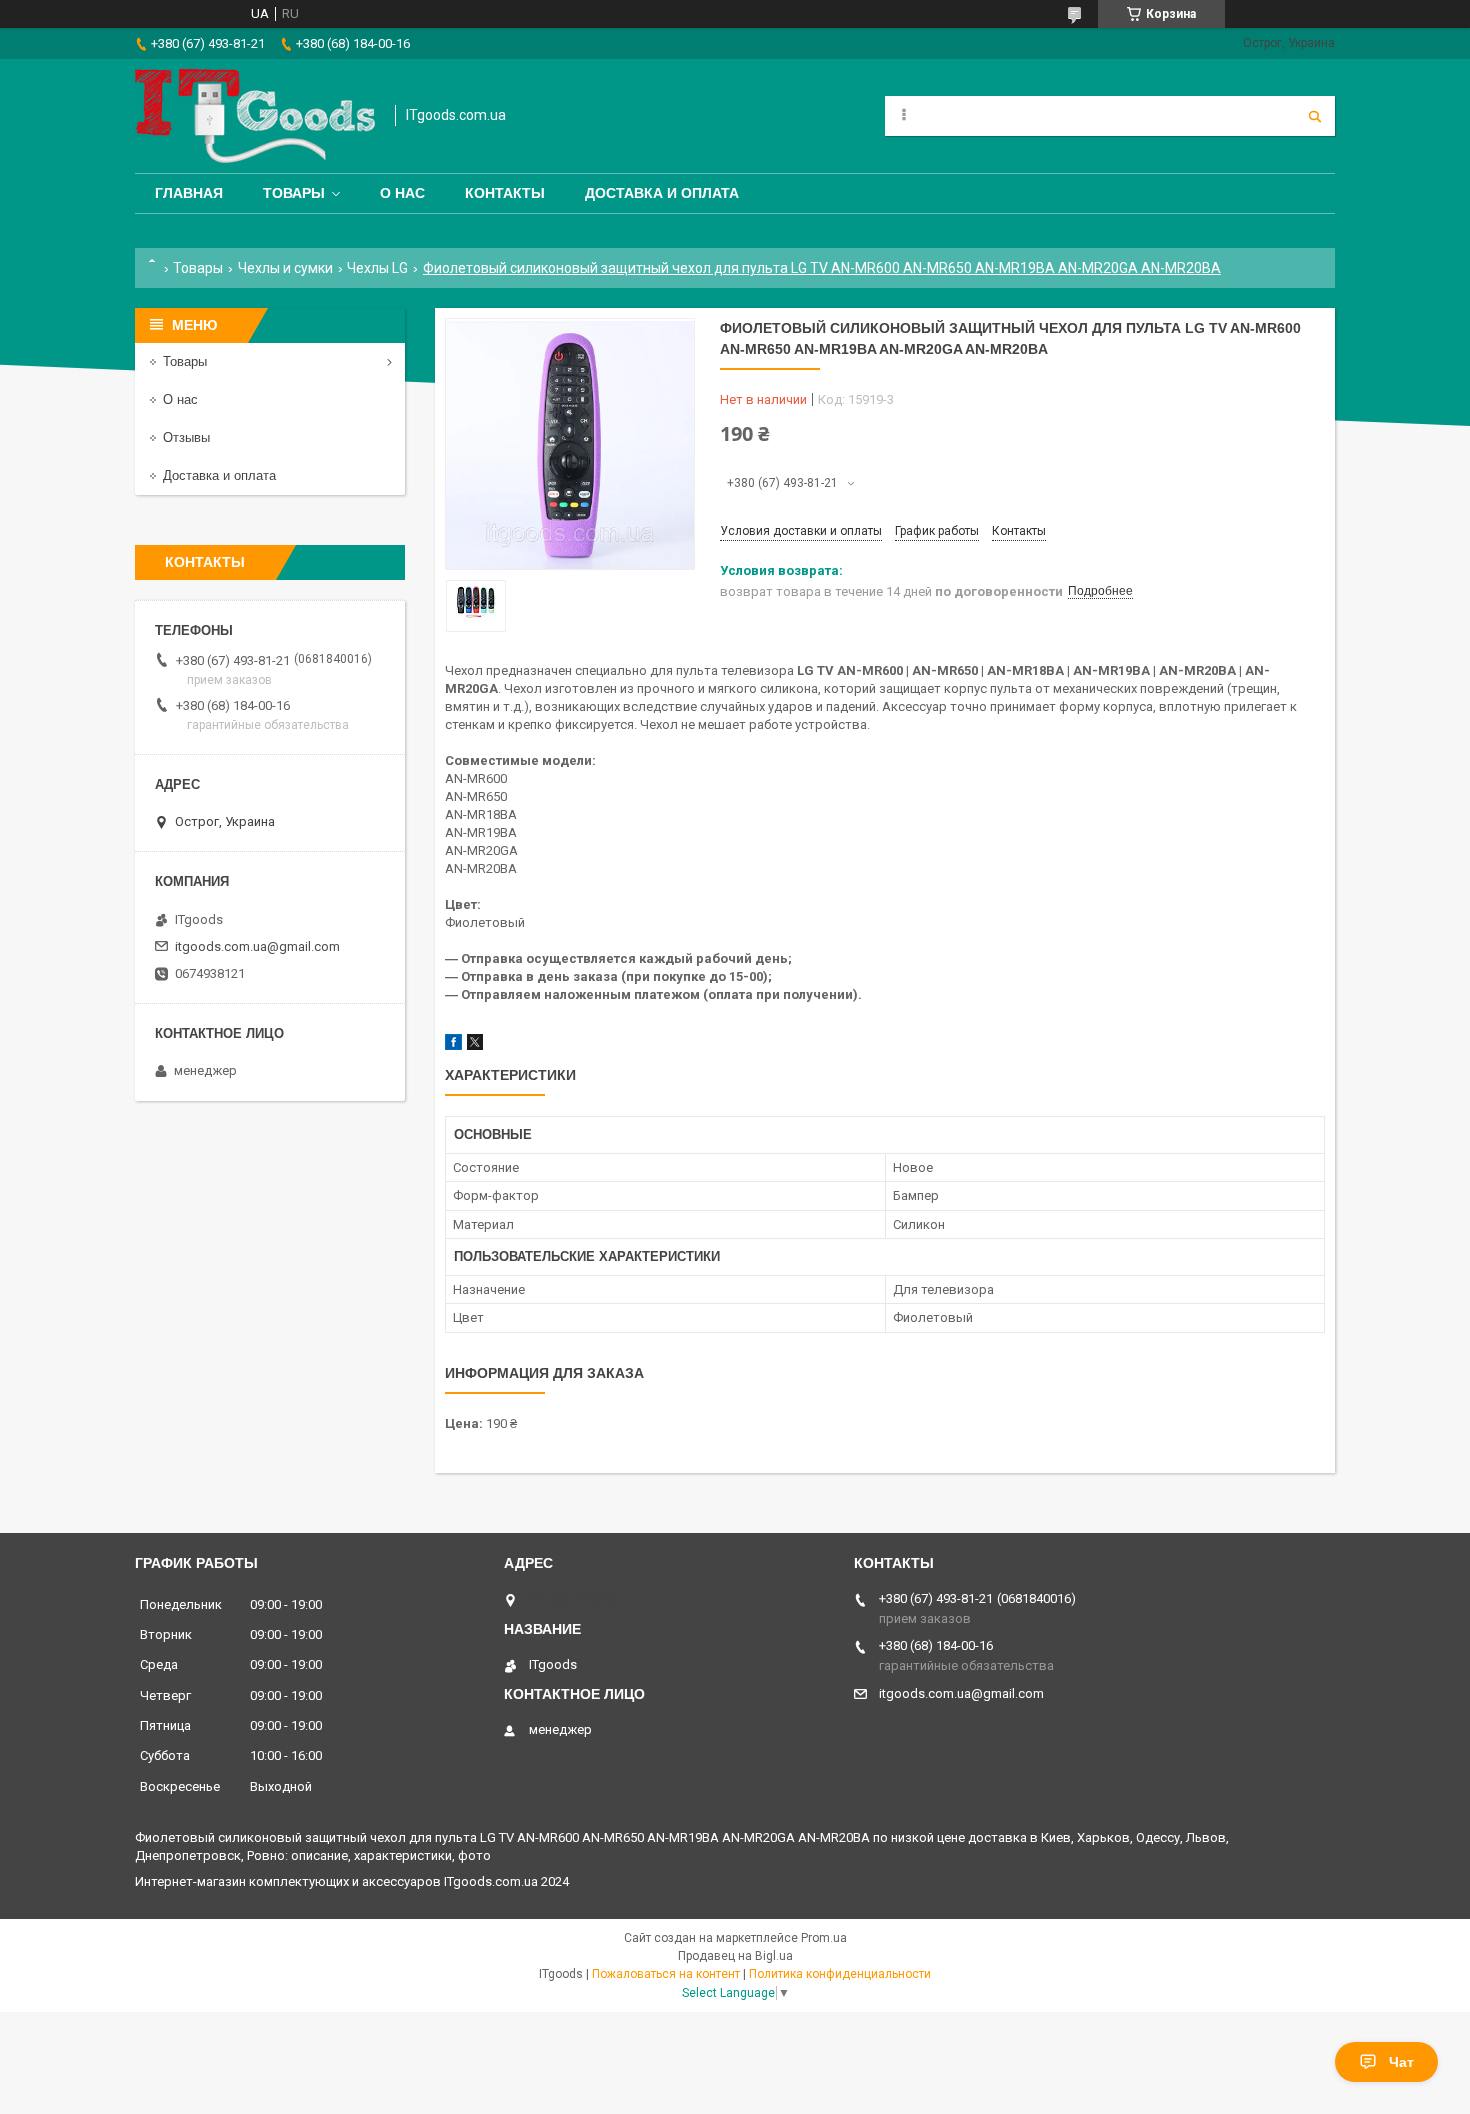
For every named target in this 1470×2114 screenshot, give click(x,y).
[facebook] (453, 1045)
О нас (402, 193)
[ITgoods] (255, 116)
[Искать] (1315, 116)
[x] (475, 1045)
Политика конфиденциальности (840, 1974)
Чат (1401, 2062)
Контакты (505, 193)
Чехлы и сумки (285, 268)
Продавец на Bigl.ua (735, 1956)
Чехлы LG (377, 268)
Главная (189, 193)
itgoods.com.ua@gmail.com (257, 946)
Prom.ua (824, 1938)
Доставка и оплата (662, 193)
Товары (294, 193)
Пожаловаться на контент (666, 1974)
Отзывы (186, 437)
